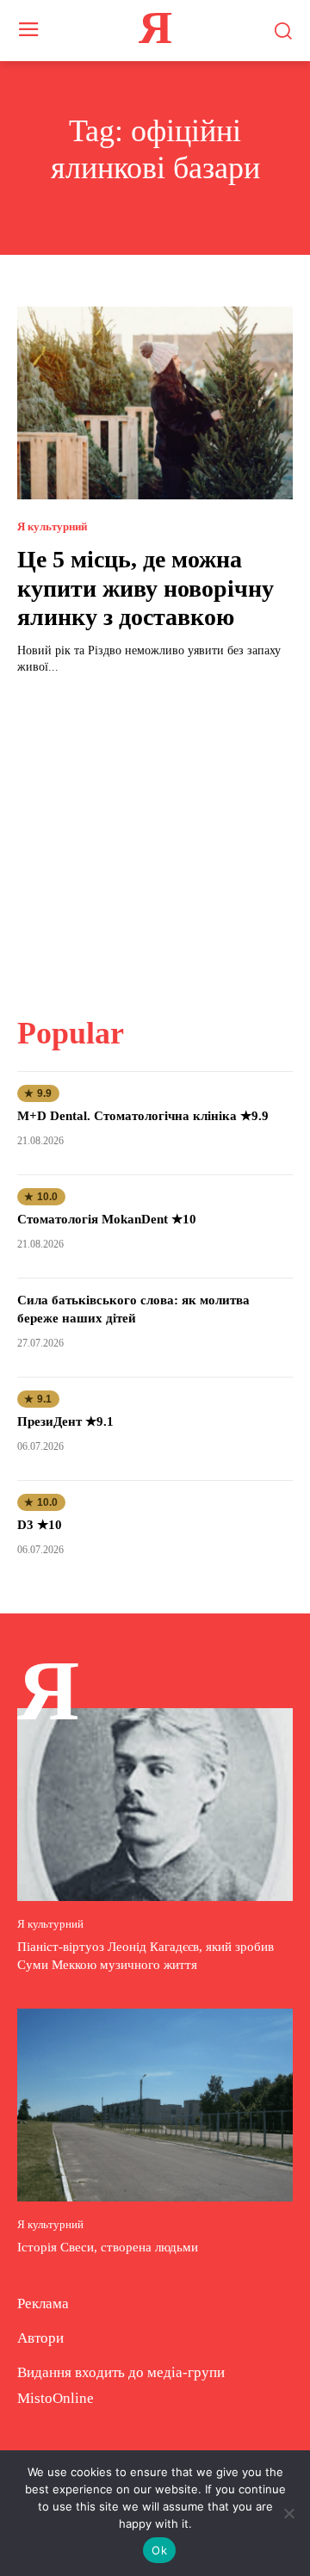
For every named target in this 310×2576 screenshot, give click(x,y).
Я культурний (52, 526)
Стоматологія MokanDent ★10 (107, 1219)
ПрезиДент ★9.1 (65, 1421)
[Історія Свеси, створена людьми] (155, 2105)
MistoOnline (56, 2398)
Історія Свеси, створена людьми (108, 2247)
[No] (288, 2513)
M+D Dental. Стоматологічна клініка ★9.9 (143, 1116)
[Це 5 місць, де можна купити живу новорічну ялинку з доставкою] (155, 403)
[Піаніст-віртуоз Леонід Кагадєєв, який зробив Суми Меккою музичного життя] (155, 1805)
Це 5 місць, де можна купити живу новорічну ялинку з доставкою (146, 588)
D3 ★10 (40, 1525)
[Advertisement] (155, 835)
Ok (159, 2550)
